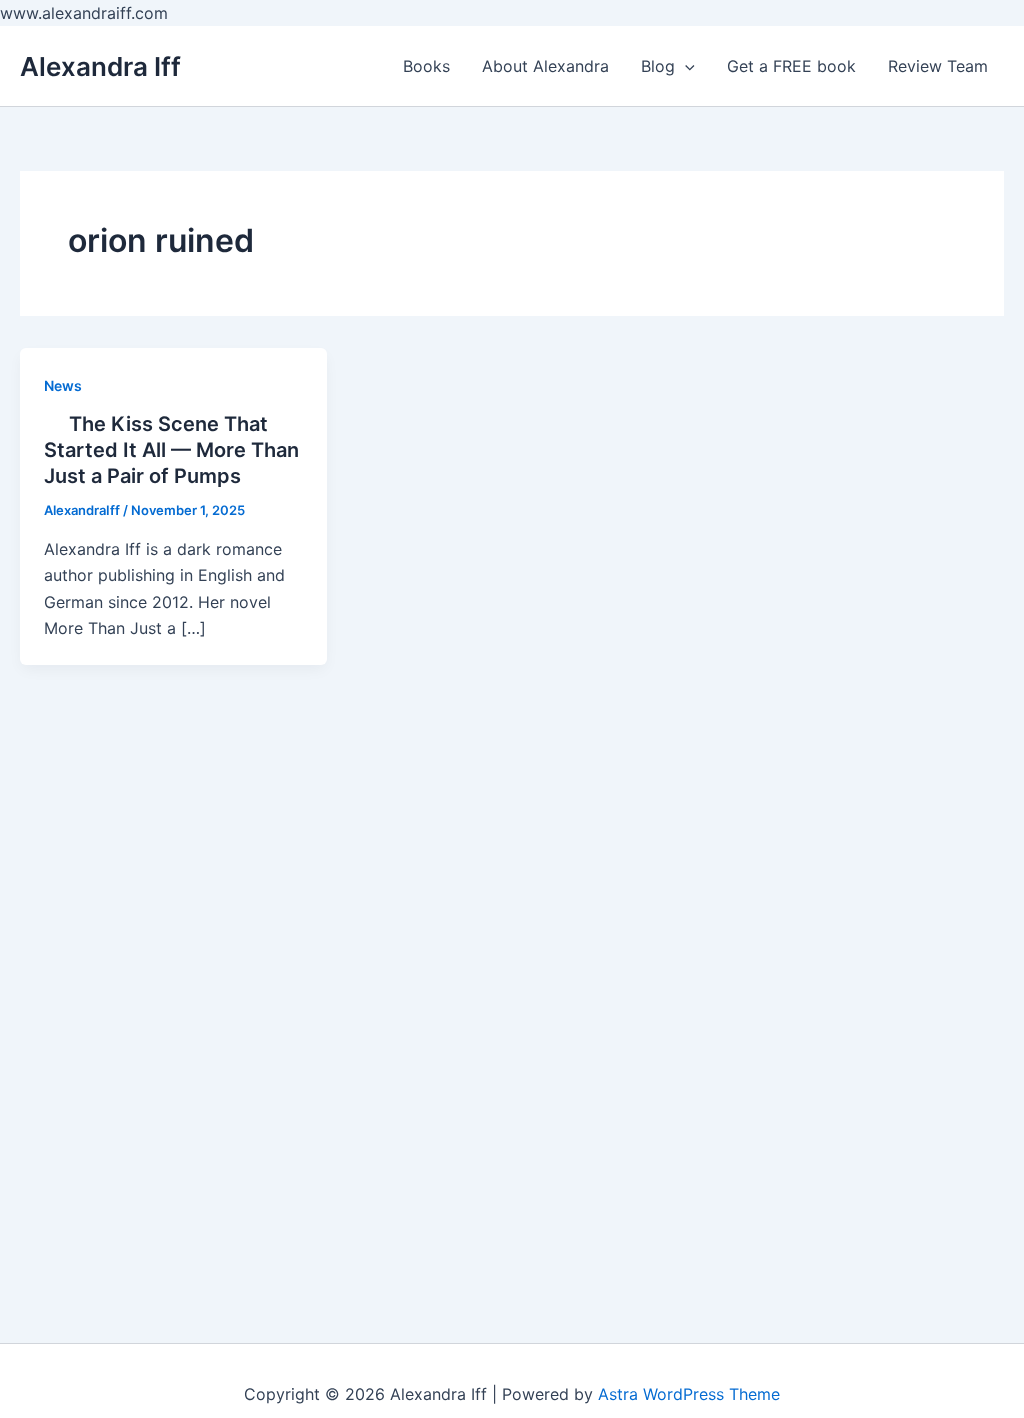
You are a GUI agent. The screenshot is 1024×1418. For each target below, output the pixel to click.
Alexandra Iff (100, 66)
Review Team (938, 66)
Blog (658, 66)
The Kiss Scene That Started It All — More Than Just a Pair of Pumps (171, 450)
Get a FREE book (791, 66)
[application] (685, 66)
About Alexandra (545, 66)
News (63, 385)
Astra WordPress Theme (689, 1394)
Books (426, 66)
